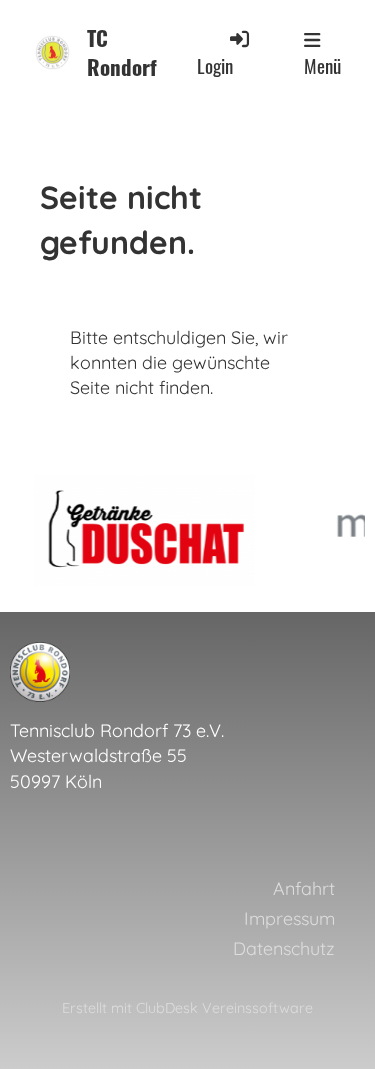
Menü (322, 65)
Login (215, 65)
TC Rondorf (122, 53)
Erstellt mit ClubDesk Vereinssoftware (187, 1008)
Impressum (289, 918)
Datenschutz (284, 948)
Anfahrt (304, 888)
